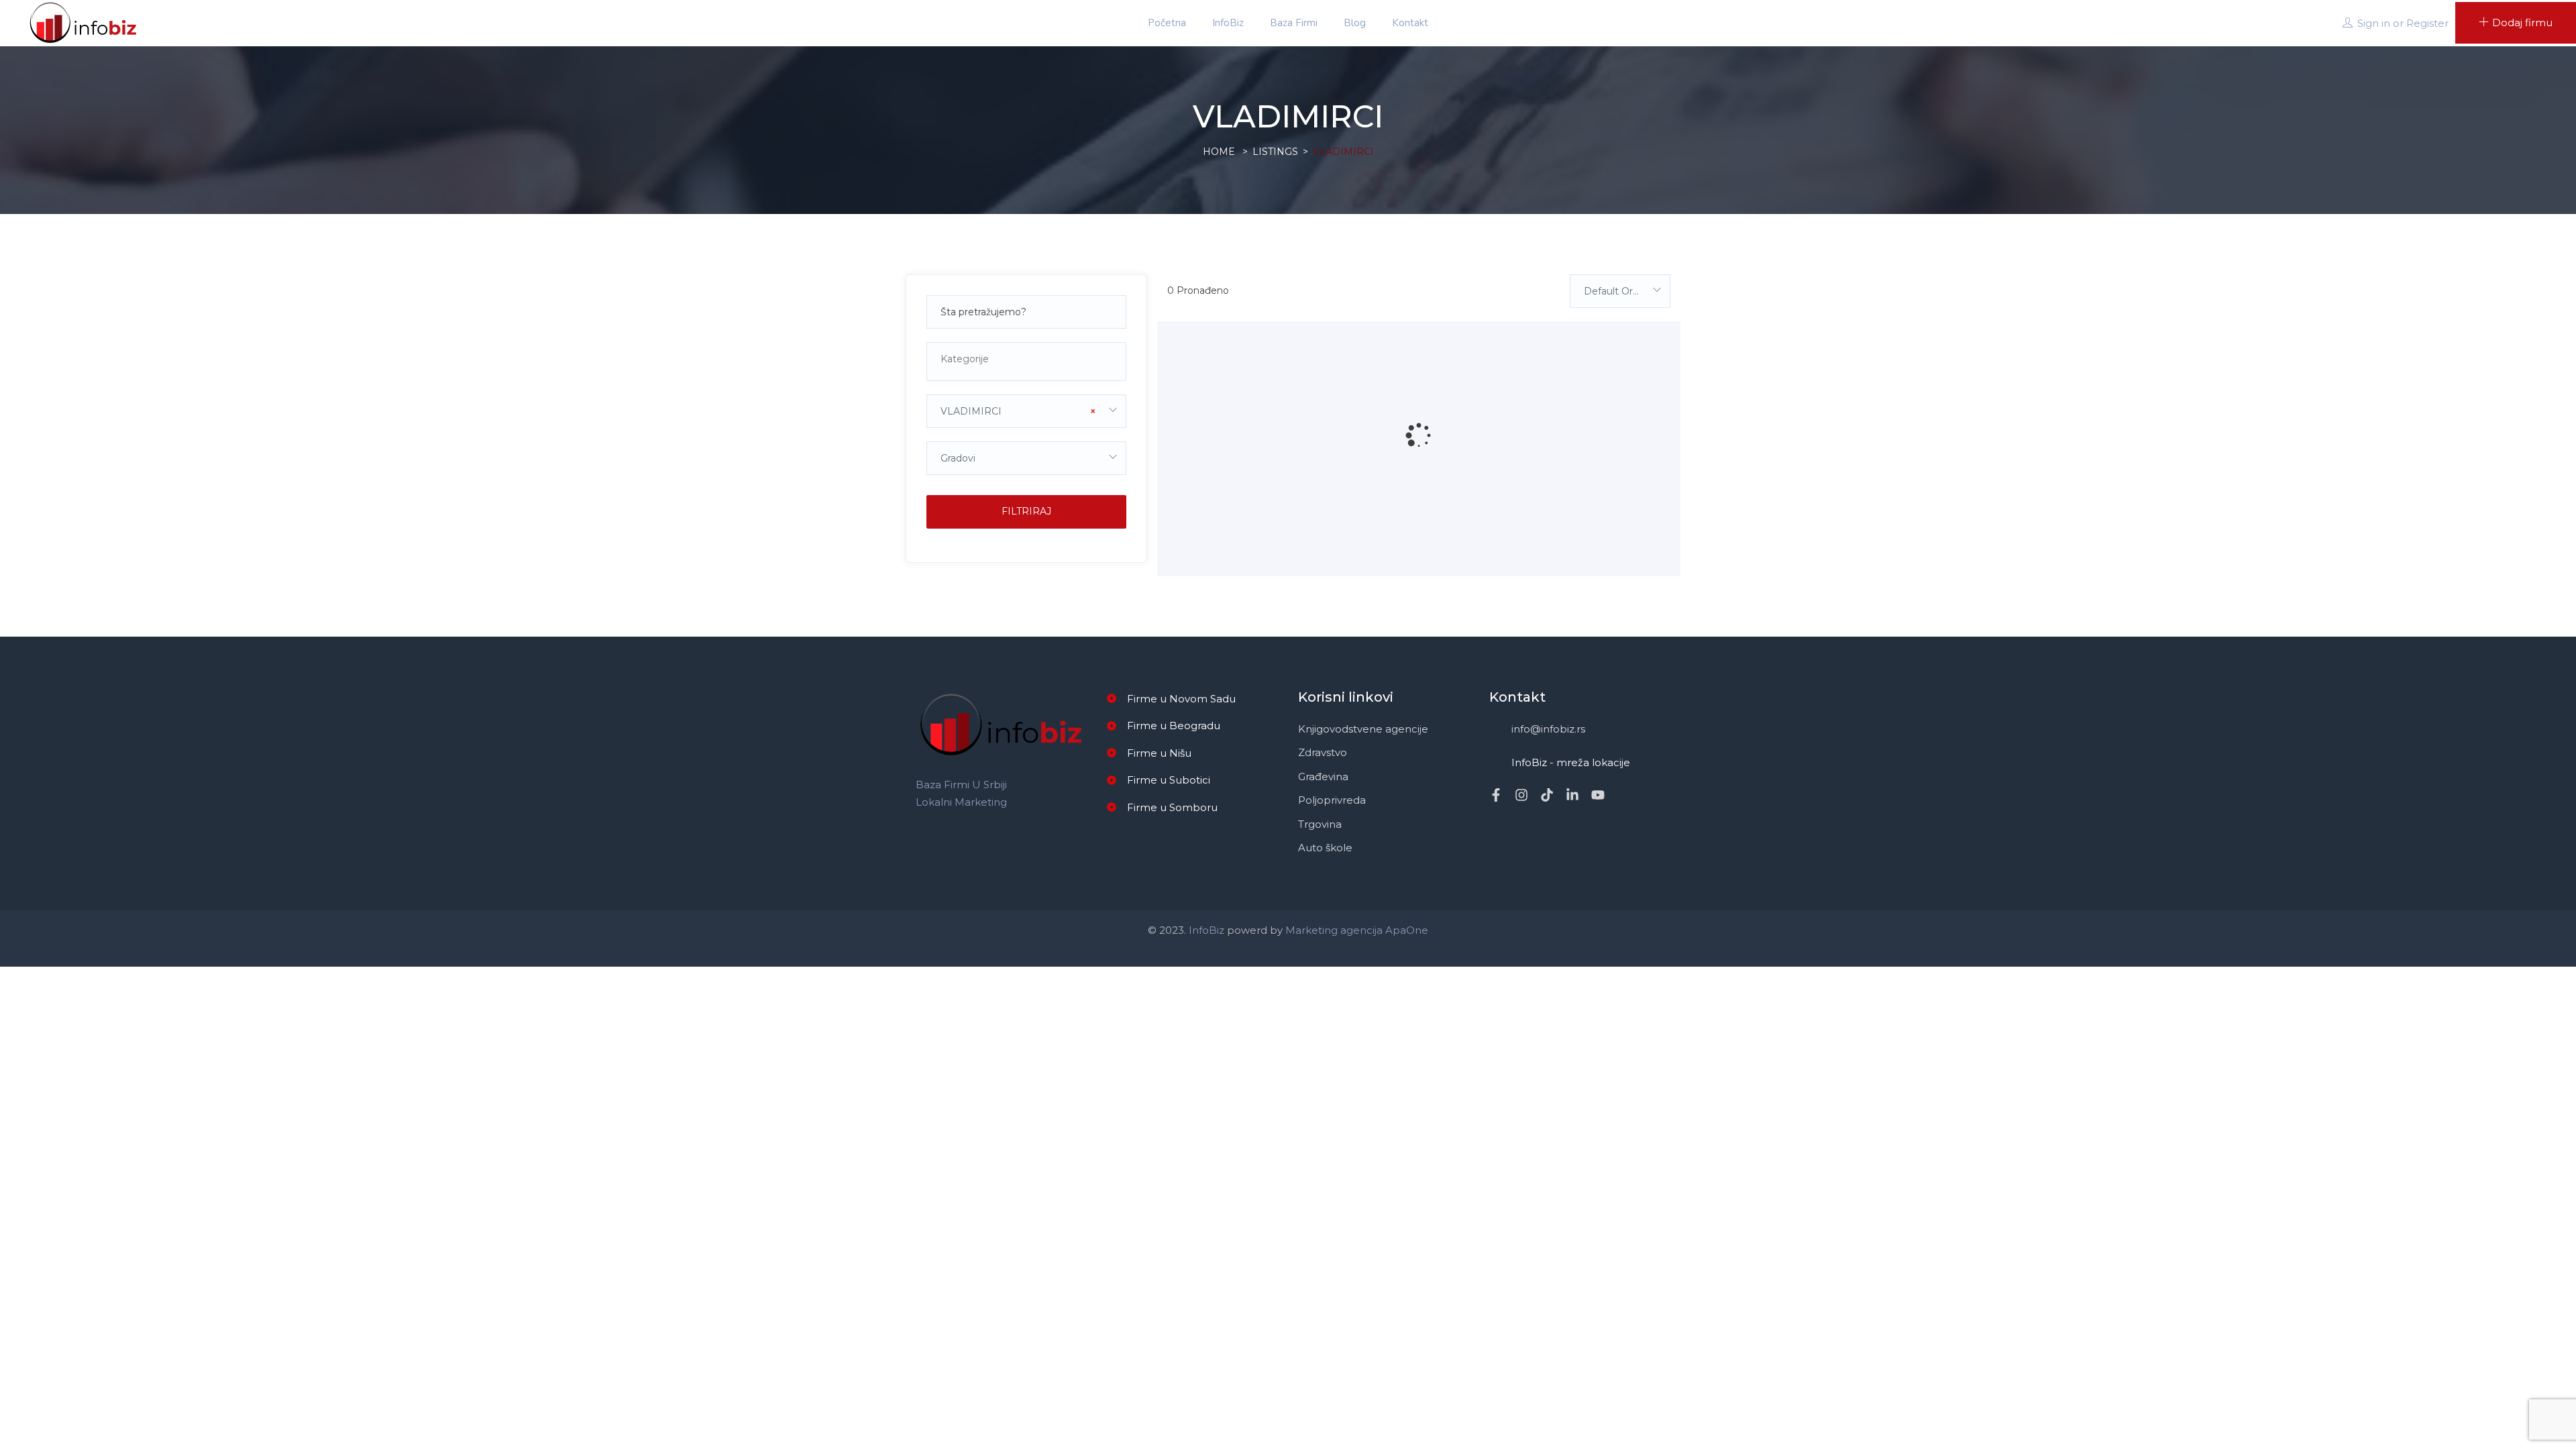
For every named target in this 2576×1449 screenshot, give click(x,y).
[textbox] (1026, 359)
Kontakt (1410, 23)
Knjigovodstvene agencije (1363, 729)
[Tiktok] (1547, 795)
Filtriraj (1026, 511)
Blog (1355, 23)
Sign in (2374, 23)
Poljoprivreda (1332, 800)
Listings (1275, 152)
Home (1219, 152)
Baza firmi (1294, 23)
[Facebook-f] (1496, 795)
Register (2427, 23)
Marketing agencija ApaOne (1357, 930)
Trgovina (1320, 824)
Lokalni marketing (961, 802)
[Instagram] (1521, 795)
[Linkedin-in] (1572, 795)
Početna (1167, 23)
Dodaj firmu (2522, 22)
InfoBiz (1228, 23)
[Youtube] (1598, 795)
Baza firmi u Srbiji (961, 785)
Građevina (1323, 776)
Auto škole (1325, 848)
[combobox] (1026, 362)
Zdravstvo (1323, 752)
